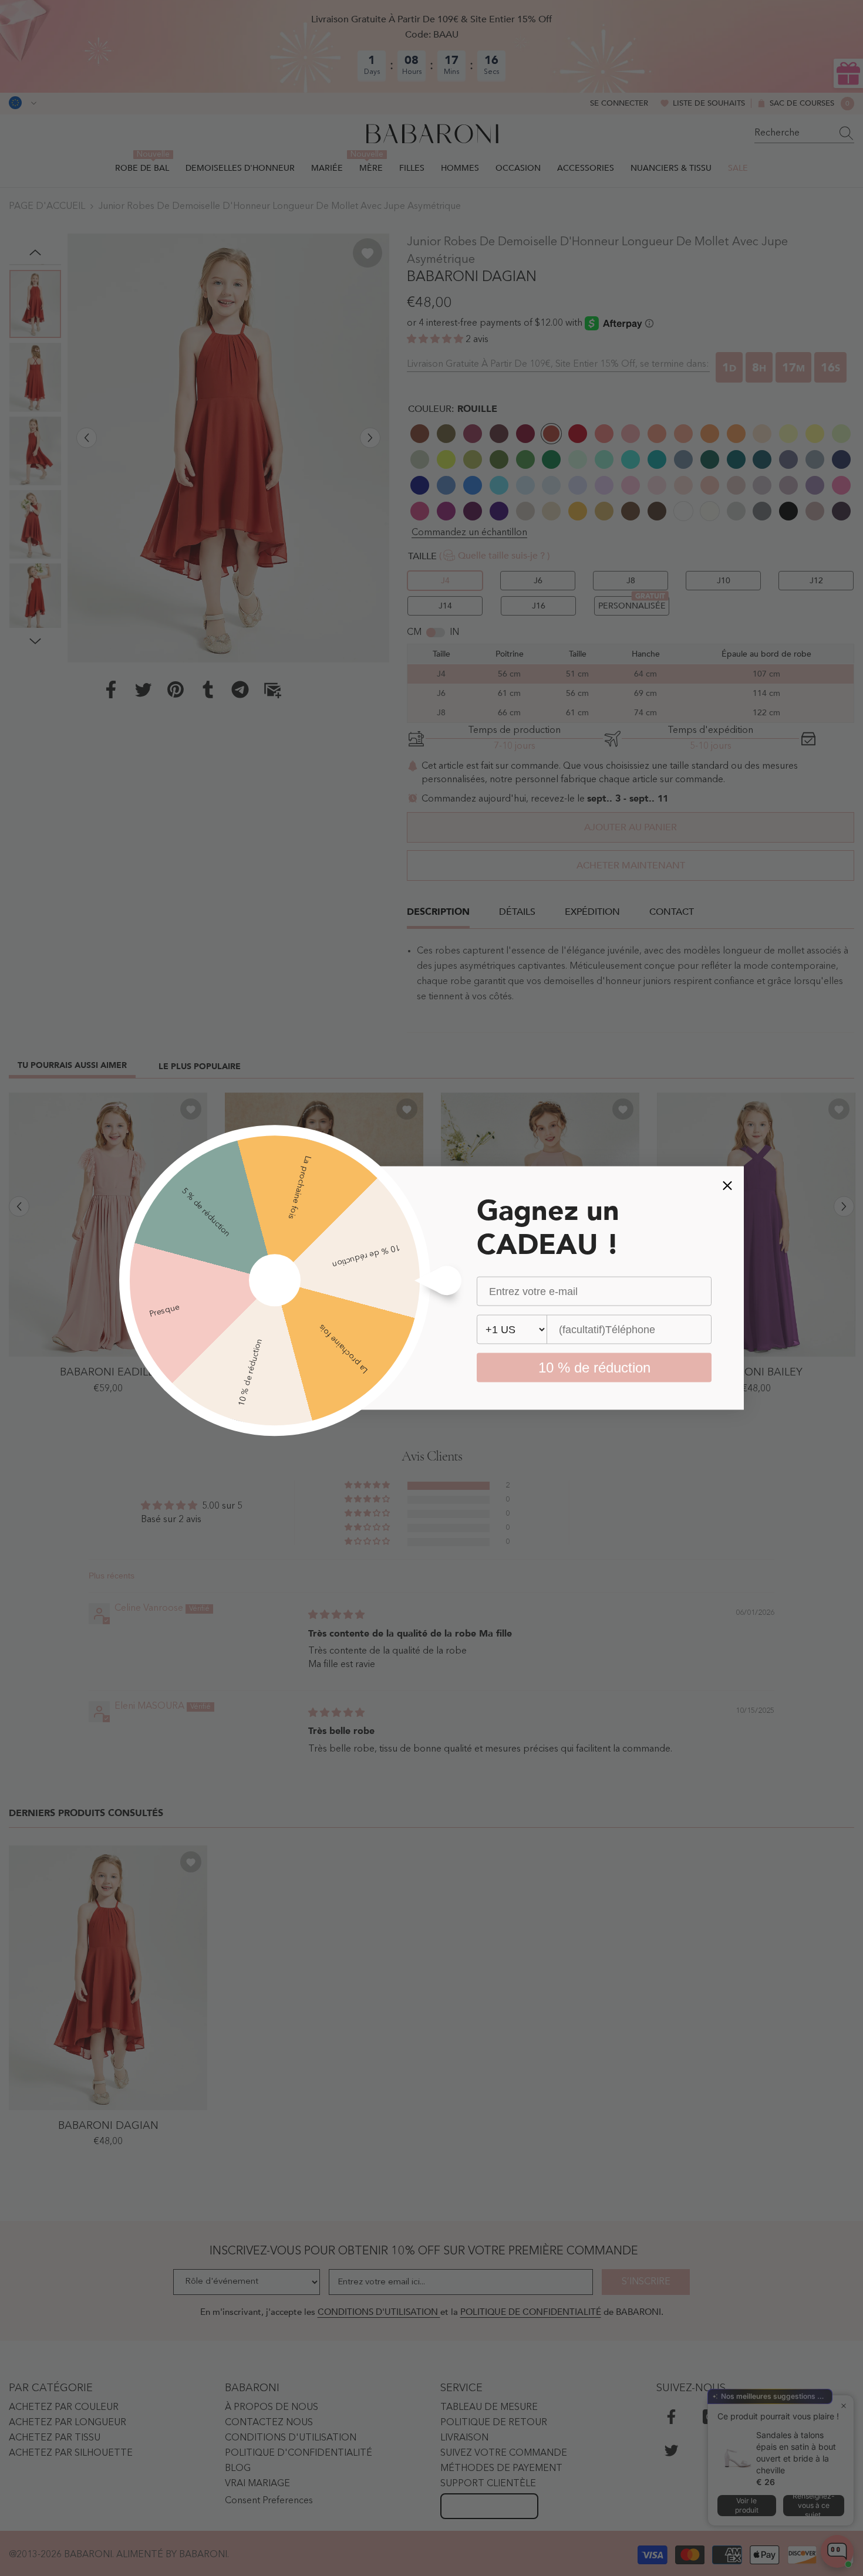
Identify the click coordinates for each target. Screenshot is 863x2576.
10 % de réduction (594, 1368)
